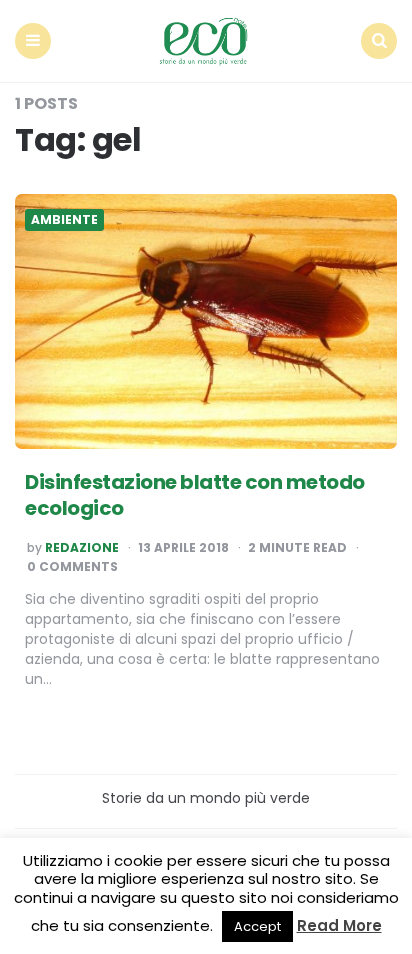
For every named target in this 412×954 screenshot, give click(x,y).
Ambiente (64, 220)
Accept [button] (257, 926)
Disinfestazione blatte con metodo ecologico (195, 495)
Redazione (82, 548)
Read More (339, 925)
